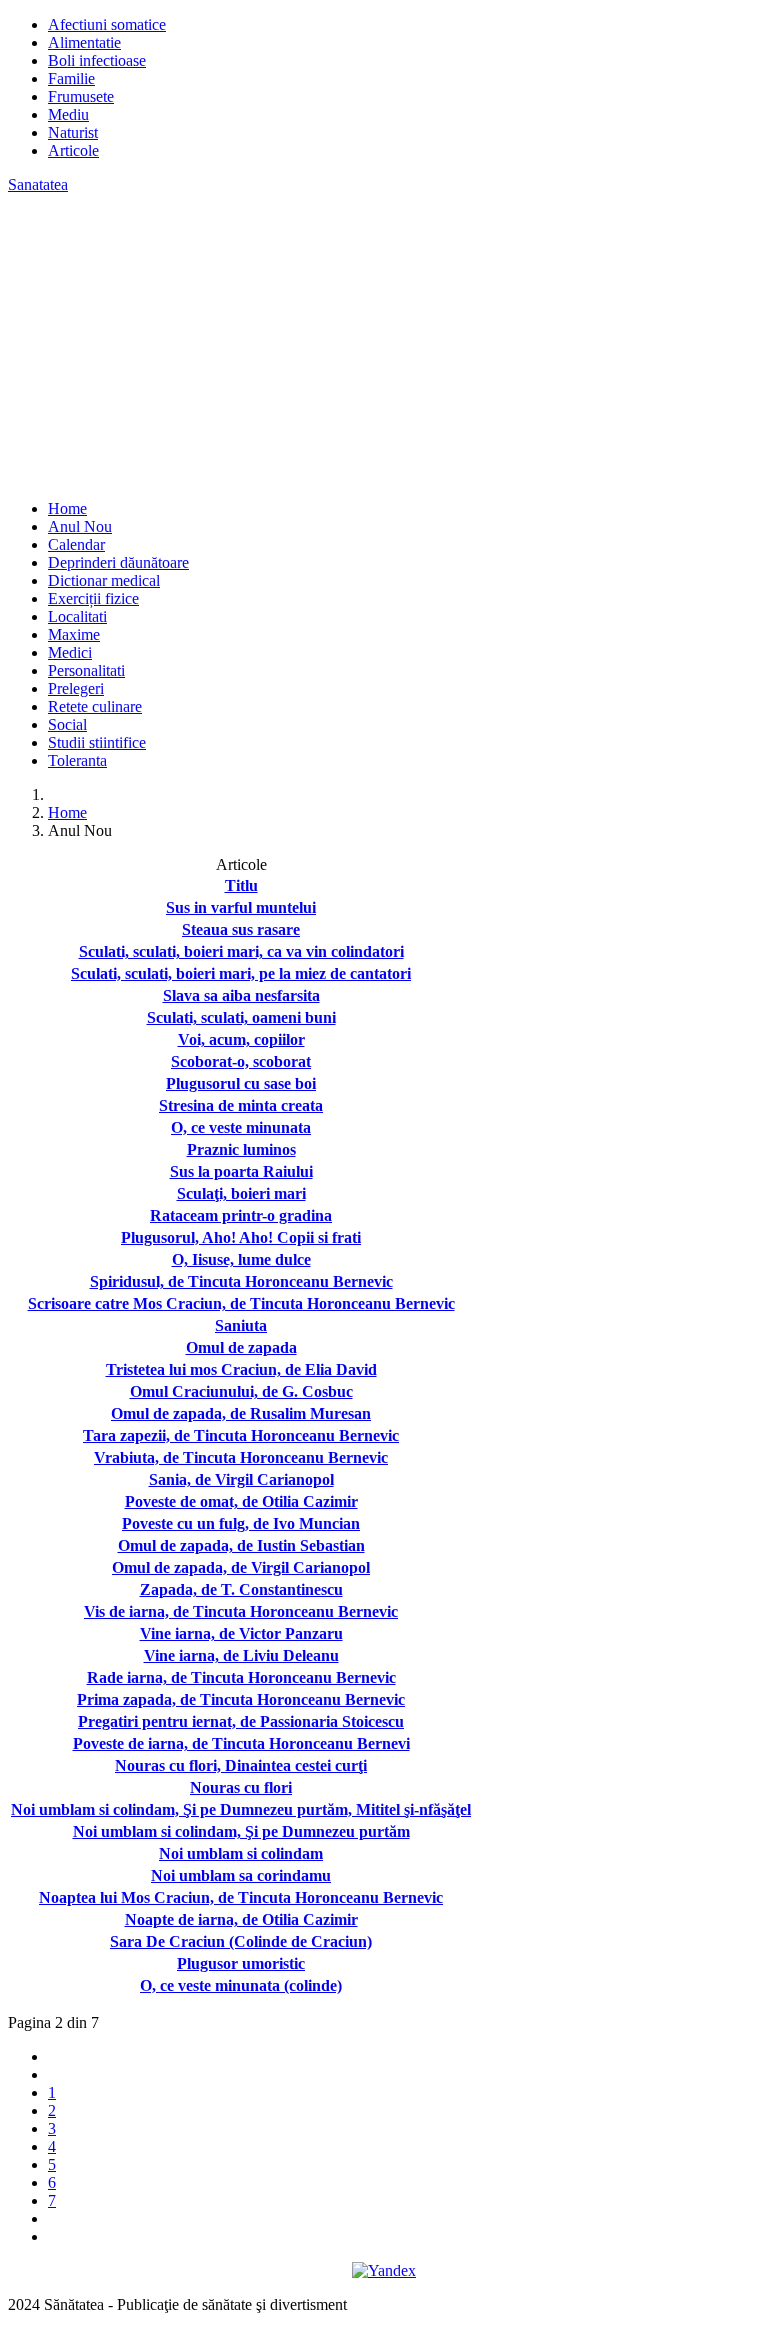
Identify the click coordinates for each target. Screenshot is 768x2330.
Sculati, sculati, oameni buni (241, 1017)
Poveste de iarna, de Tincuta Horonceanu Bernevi (241, 1743)
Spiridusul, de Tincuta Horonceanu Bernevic (241, 1281)
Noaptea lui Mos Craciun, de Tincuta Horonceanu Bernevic (241, 1897)
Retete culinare (95, 706)
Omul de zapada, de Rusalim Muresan (241, 1413)
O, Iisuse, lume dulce (241, 1259)
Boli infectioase (97, 60)
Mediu (68, 114)
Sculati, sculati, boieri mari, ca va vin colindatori (241, 951)
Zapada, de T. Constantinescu (241, 1589)
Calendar (76, 544)
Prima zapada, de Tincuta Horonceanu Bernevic (241, 1699)
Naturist (73, 132)
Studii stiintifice (97, 742)
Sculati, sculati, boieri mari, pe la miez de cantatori (241, 973)
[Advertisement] (384, 344)
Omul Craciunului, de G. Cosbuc (241, 1391)
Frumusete (81, 96)
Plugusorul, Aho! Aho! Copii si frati (241, 1237)
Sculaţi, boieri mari (241, 1193)
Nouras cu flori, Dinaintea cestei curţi (241, 1765)
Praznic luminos (241, 1149)
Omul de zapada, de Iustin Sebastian (241, 1545)
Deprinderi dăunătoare (118, 562)
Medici (70, 652)
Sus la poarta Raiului (241, 1171)
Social (67, 724)
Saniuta (241, 1325)
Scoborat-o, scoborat (241, 1061)
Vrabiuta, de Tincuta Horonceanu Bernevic (241, 1457)
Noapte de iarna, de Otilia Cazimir (241, 1919)
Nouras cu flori (241, 1787)
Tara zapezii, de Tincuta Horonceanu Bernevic (241, 1435)
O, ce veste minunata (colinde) (241, 1985)
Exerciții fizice (93, 598)
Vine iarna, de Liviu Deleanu (241, 1655)
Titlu (241, 885)
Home (67, 508)
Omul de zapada (241, 1347)
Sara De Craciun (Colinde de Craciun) (241, 1941)
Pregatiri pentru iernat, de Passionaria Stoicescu (241, 1721)
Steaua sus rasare (241, 929)
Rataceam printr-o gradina (241, 1215)
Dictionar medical (104, 580)
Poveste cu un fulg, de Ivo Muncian (241, 1523)
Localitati (77, 616)
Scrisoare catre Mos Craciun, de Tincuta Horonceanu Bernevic (241, 1303)
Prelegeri (76, 688)
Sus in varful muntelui (241, 907)
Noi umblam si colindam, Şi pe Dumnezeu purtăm (241, 1831)
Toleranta (77, 760)
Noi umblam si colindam (241, 1853)
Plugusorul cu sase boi (241, 1083)
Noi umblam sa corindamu (241, 1875)
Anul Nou (80, 526)
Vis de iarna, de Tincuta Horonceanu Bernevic (241, 1611)
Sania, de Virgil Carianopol (241, 1479)
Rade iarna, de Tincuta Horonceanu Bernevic (241, 1677)
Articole (73, 150)
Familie (71, 78)
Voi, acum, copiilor (241, 1039)
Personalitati (86, 670)
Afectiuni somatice (107, 24)
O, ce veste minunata (241, 1127)
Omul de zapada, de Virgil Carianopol (241, 1567)
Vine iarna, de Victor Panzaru (241, 1633)
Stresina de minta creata (241, 1105)
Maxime (74, 634)
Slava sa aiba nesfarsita (241, 995)
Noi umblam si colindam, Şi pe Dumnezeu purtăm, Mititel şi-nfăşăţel (241, 1809)
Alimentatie (84, 42)
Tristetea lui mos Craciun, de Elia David (241, 1369)
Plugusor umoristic (241, 1963)
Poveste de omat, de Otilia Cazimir (241, 1501)
